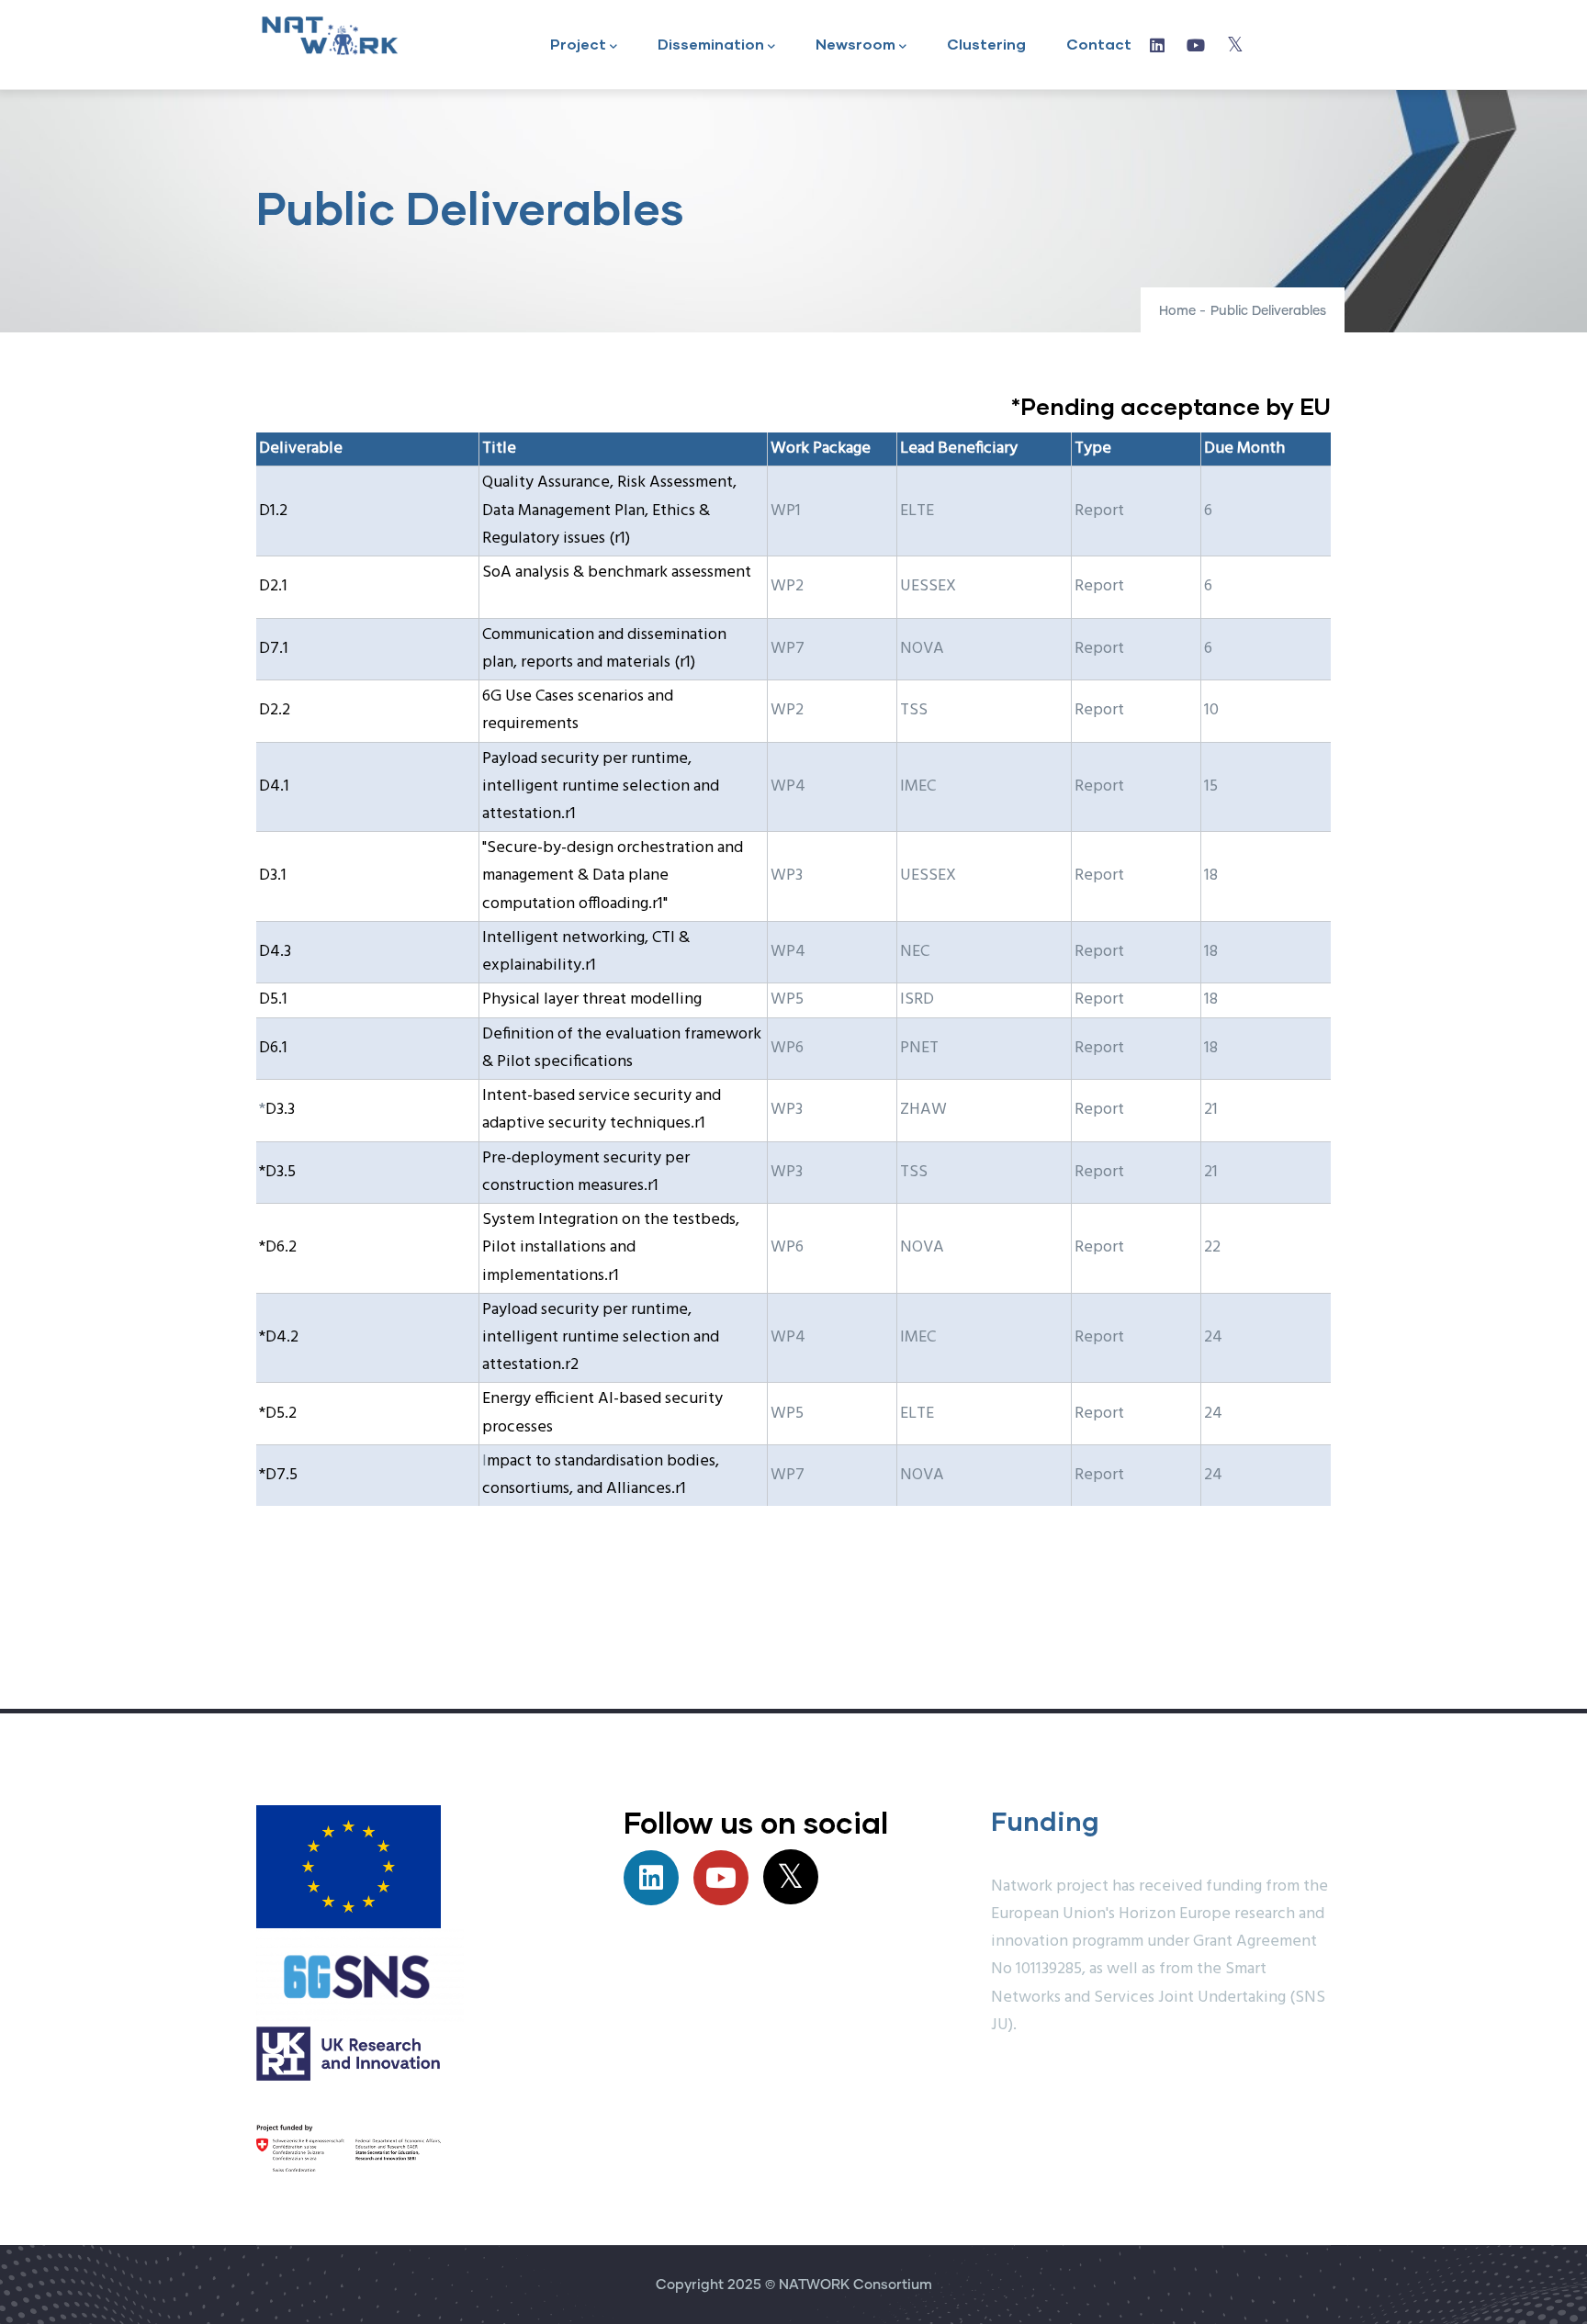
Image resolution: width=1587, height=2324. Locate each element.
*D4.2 (279, 1337)
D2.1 (273, 586)
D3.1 (273, 876)
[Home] (330, 35)
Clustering (986, 44)
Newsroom (855, 44)
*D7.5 (278, 1475)
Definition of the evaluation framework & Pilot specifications (622, 1048)
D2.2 (275, 710)
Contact (1099, 44)
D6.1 (273, 1048)
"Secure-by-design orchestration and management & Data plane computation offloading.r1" (613, 876)
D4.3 (275, 952)
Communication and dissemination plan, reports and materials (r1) (604, 649)
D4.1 (274, 786)
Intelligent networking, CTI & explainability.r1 (586, 952)
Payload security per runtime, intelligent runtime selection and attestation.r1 (601, 786)
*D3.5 (277, 1172)
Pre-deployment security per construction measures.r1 (586, 1172)
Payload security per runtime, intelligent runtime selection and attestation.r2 (601, 1337)
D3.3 (280, 1110)
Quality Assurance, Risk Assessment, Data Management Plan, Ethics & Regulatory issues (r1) (609, 510)
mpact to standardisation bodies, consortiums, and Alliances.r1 (601, 1475)
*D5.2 (278, 1414)
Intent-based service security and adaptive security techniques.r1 (602, 1110)
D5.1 (273, 999)
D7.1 (274, 649)
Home (1177, 311)
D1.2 (273, 511)
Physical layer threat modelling (592, 999)
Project (578, 44)
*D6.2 (278, 1247)
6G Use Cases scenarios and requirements (578, 710)
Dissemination (711, 44)
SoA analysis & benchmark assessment (617, 573)
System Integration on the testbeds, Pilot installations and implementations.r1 (611, 1247)
